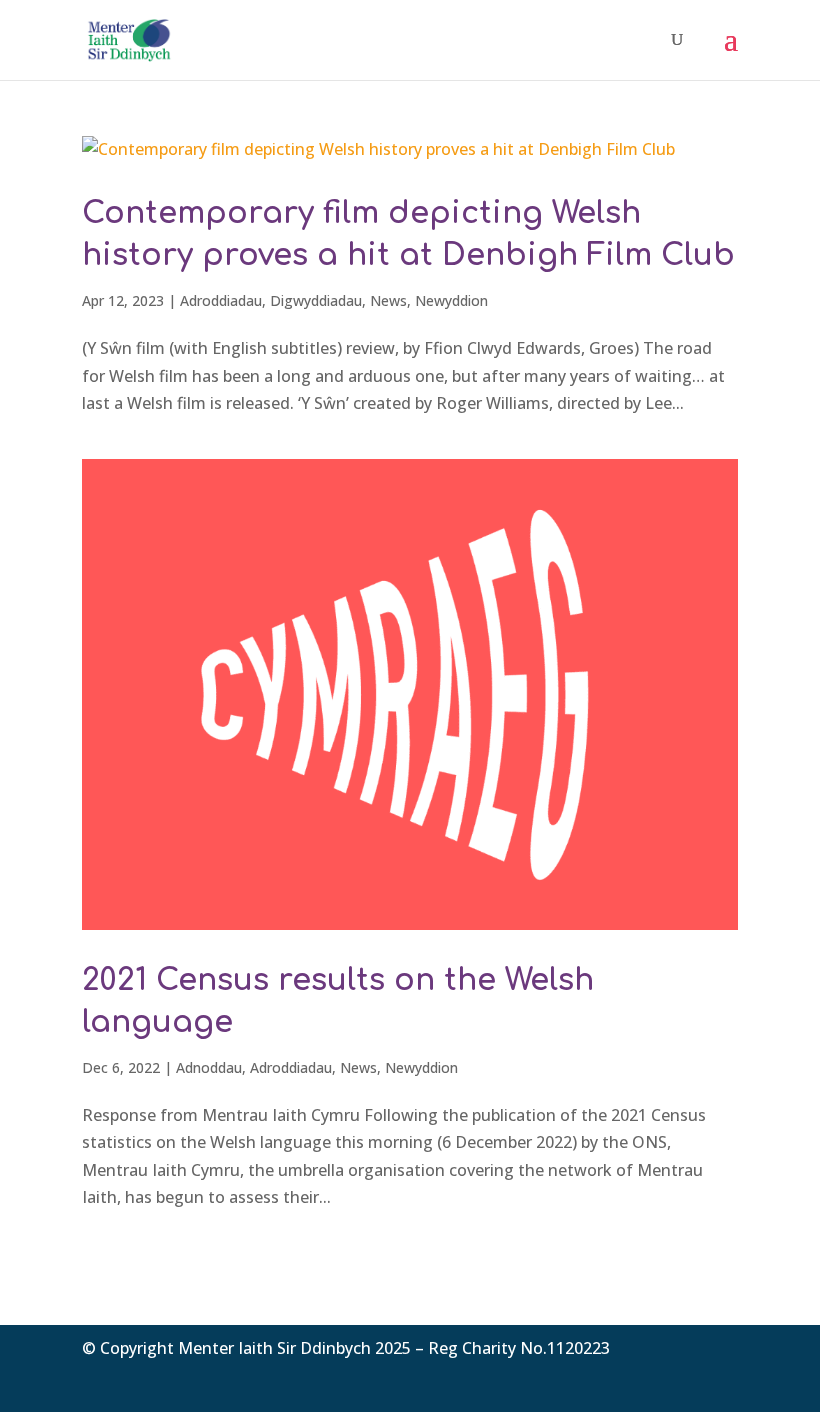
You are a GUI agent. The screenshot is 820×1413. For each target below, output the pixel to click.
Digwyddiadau (316, 300)
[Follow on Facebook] (642, 1378)
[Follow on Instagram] (722, 1378)
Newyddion (451, 300)
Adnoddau (209, 1067)
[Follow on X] (682, 1378)
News (388, 300)
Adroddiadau (221, 300)
